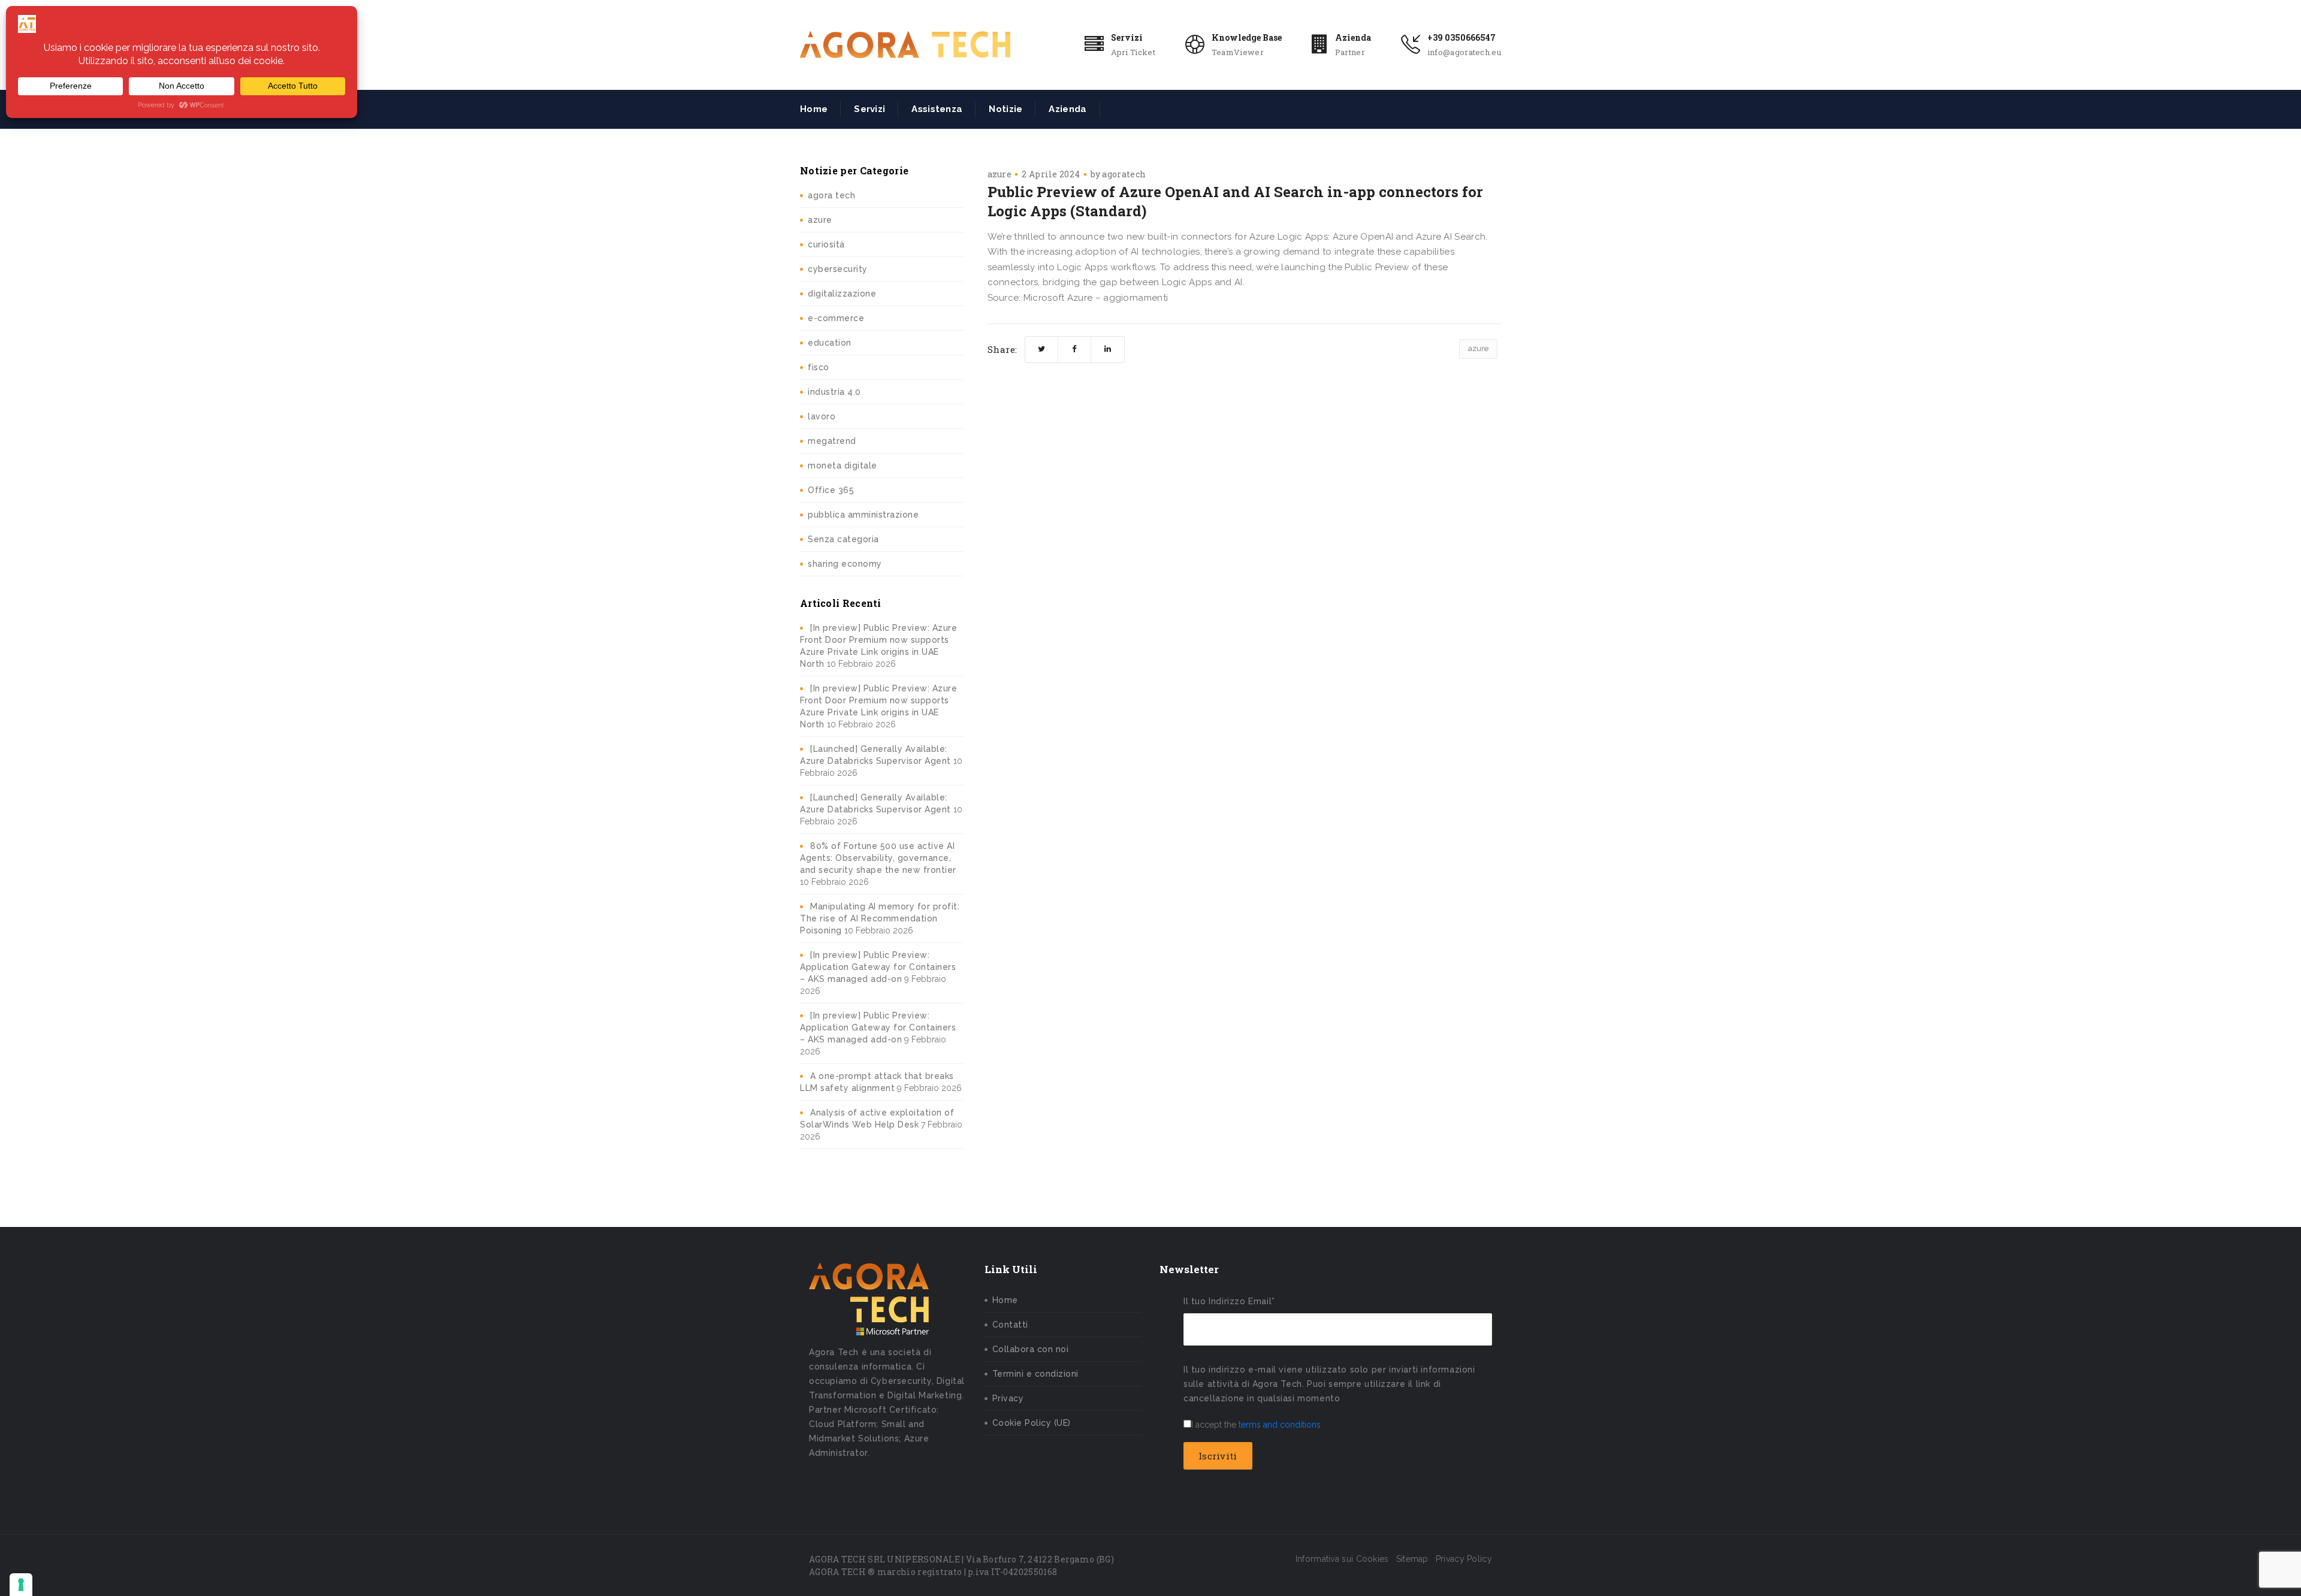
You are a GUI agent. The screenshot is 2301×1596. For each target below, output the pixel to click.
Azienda (1353, 37)
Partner (1350, 52)
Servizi (1127, 37)
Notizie (1005, 109)
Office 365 (831, 490)
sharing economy (845, 564)
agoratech (1124, 174)
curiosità (826, 244)
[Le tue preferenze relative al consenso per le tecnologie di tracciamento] (21, 1585)
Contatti (1010, 1325)
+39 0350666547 (1461, 37)
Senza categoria (843, 539)
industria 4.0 (834, 392)
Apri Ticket (1133, 52)
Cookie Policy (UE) (1032, 1423)
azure (820, 220)
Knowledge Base (1247, 37)
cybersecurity (838, 269)
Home (814, 109)
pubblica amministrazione (863, 515)
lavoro (822, 416)
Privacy (1008, 1398)
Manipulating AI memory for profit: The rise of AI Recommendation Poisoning (880, 918)
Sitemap (1412, 1559)
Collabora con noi (1031, 1349)
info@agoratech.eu (1464, 52)
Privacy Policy (1464, 1559)
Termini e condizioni (1035, 1374)
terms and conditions (1280, 1425)
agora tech (831, 195)
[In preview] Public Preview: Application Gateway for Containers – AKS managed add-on (878, 967)
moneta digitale (843, 465)
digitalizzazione (842, 294)
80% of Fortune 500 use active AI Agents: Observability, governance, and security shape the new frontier (878, 858)
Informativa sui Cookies (1342, 1559)
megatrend (832, 441)
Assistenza (937, 109)
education (830, 343)
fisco (819, 367)
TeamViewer (1238, 52)
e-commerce (836, 318)
